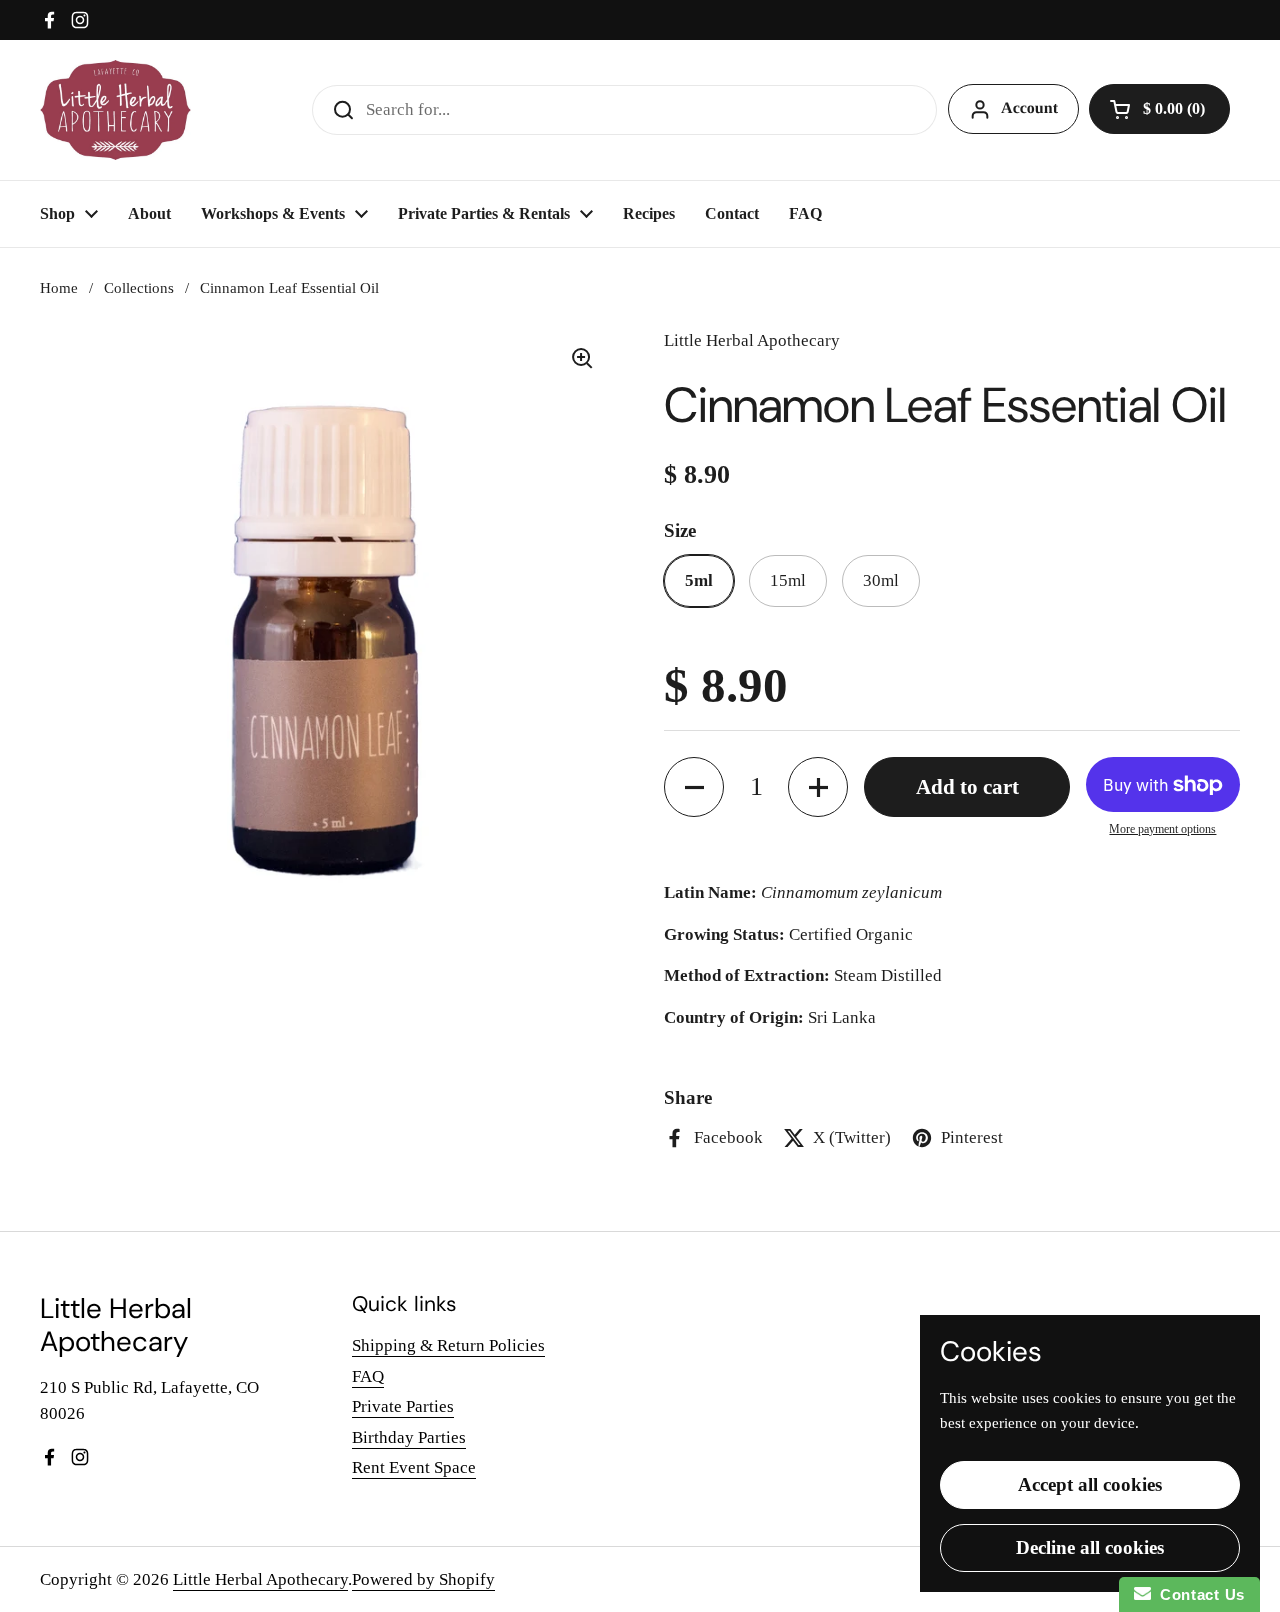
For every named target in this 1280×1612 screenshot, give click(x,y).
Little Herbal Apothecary (260, 1579)
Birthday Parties (409, 1437)
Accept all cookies (1090, 1484)
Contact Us (1198, 1594)
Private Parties (403, 1406)
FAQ (368, 1376)
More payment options (1162, 829)
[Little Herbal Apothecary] (115, 110)
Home (59, 288)
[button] (1159, 109)
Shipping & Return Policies (448, 1345)
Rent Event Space (414, 1467)
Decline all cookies (1090, 1547)
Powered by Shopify (423, 1579)
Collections (139, 288)
